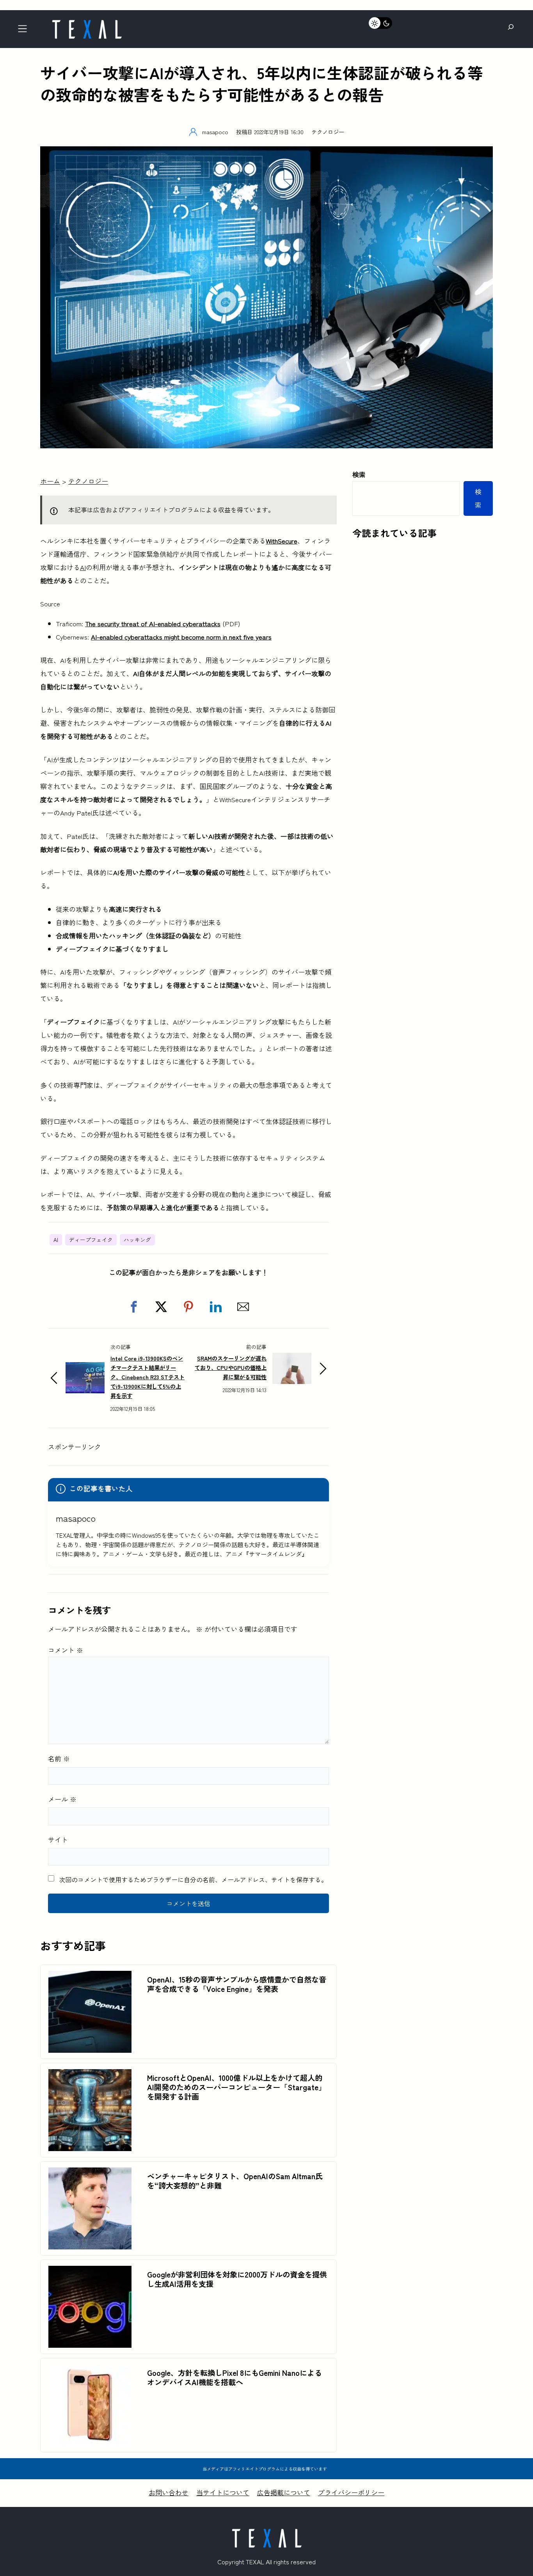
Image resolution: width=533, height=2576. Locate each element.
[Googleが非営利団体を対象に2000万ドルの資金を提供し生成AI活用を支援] (90, 2272)
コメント (66, 1650)
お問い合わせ (169, 2492)
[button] (134, 1307)
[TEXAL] (87, 22)
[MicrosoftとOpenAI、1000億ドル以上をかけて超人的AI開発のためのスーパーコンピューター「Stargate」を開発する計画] (90, 2076)
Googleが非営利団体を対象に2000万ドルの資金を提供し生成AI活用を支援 (237, 2279)
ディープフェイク (91, 1240)
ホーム (50, 481)
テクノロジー (328, 132)
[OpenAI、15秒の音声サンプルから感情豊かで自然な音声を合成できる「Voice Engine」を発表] (90, 1977)
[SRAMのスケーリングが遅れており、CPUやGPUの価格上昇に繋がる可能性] (292, 1359)
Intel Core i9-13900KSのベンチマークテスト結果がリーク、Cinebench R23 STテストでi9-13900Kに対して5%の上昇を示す (147, 1377)
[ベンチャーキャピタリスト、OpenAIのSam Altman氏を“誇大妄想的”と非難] (90, 2174)
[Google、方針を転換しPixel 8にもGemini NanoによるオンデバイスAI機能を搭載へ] (90, 2371)
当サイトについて (223, 2492)
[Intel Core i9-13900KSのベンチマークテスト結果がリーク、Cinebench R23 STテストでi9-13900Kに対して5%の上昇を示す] (85, 1369)
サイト (58, 1840)
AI (83, 567)
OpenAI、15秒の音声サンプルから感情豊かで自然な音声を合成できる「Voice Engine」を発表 (237, 1984)
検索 (359, 474)
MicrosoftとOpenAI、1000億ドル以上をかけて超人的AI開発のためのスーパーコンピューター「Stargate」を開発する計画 (236, 2087)
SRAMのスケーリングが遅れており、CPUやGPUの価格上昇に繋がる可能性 (231, 1367)
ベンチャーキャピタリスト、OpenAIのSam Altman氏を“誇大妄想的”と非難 (235, 2181)
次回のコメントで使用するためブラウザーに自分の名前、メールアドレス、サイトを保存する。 (193, 1880)
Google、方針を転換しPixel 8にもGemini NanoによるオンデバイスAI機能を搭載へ (235, 2377)
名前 (59, 1758)
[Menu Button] (25, 31)
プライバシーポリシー (351, 2492)
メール (62, 1799)
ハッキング (137, 1240)
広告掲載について (284, 2492)
